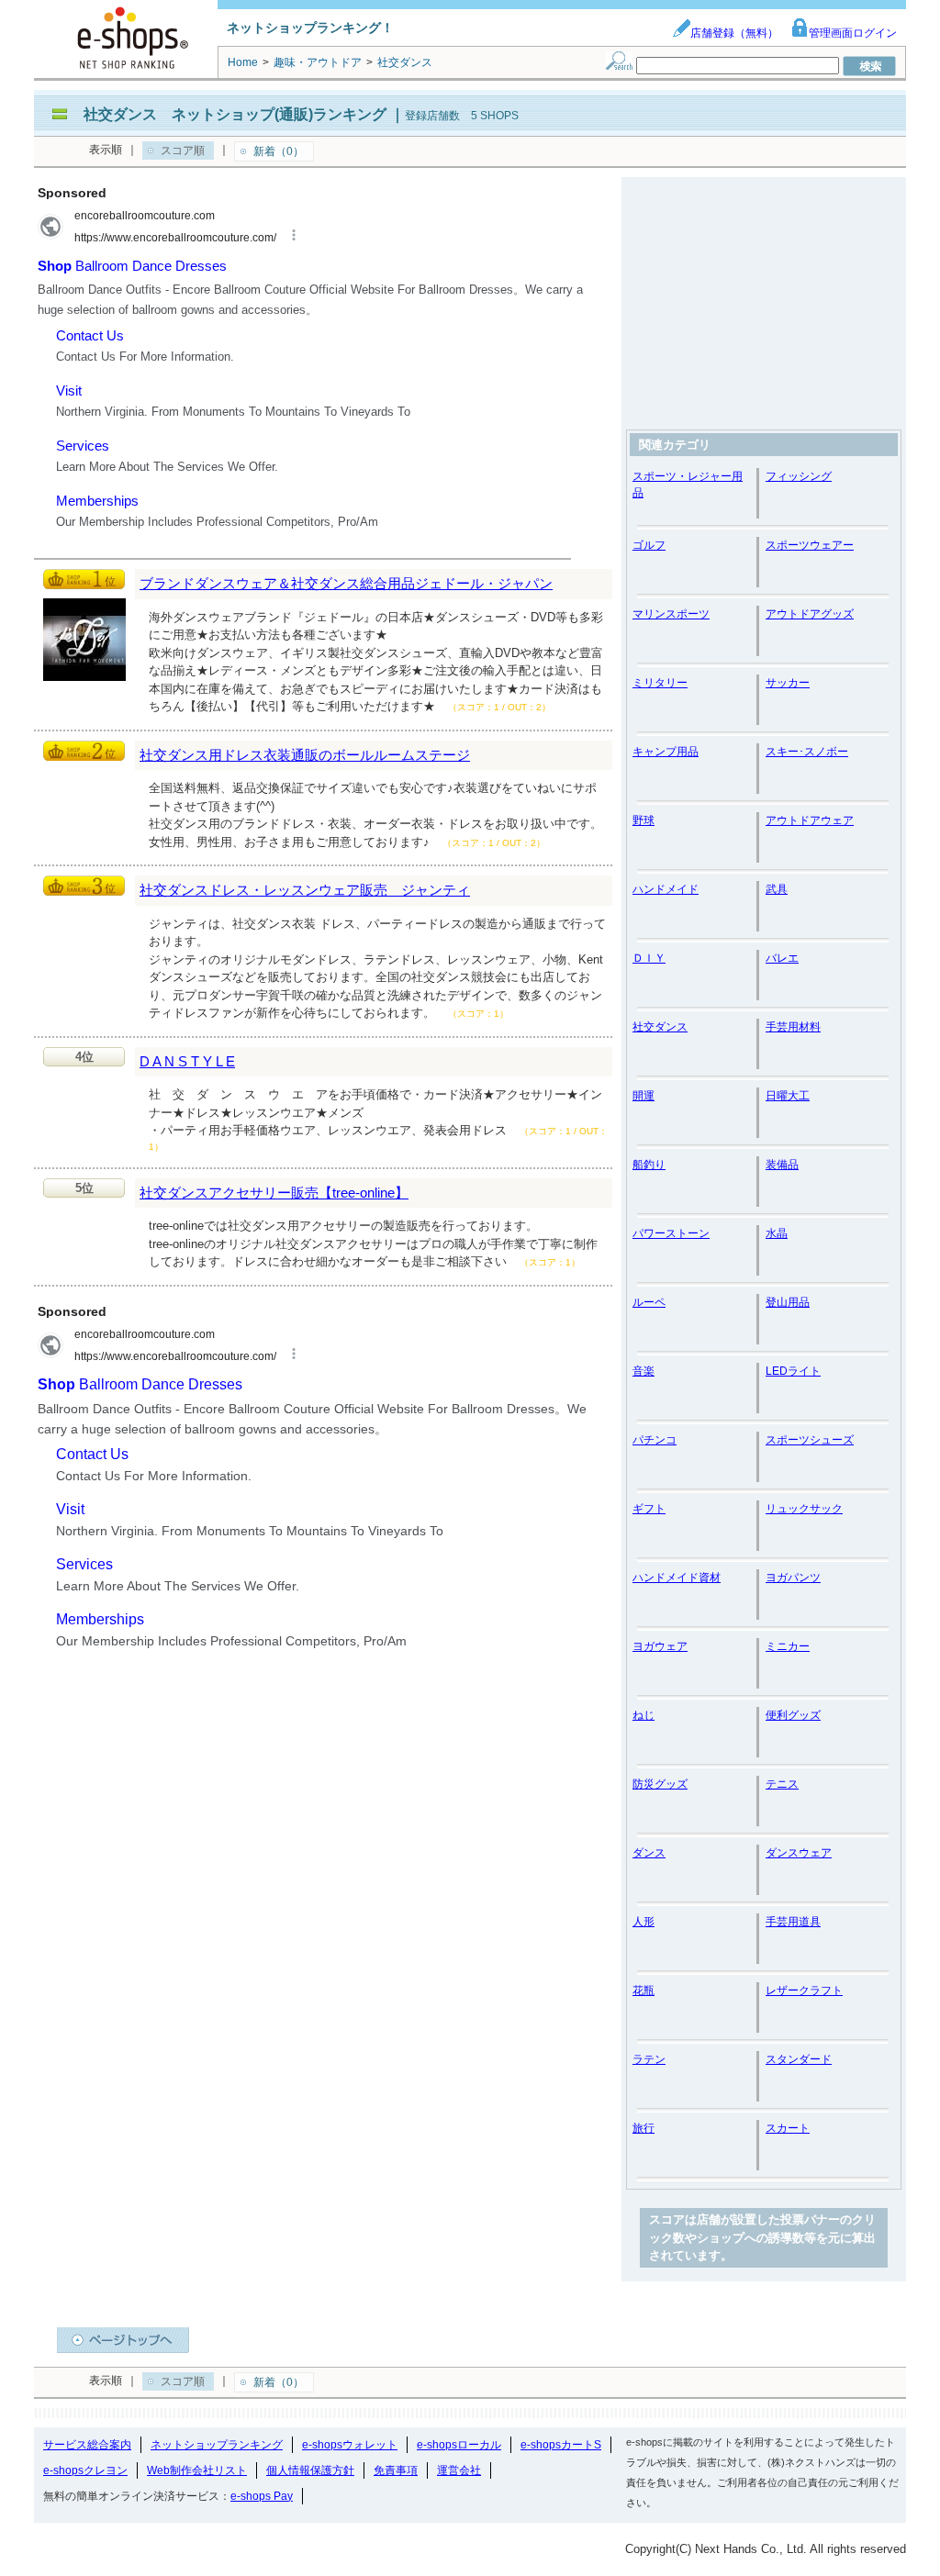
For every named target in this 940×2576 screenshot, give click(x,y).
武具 (777, 889)
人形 (643, 1922)
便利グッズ (793, 1715)
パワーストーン (671, 1233)
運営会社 (459, 2470)
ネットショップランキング (217, 2445)
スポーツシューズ (810, 1440)
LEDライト (793, 1371)
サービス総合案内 (87, 2445)
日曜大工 (788, 1096)
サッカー (788, 683)
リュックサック (804, 1509)
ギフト (649, 1509)
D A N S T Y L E (187, 1061)
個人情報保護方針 (310, 2470)
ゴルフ (649, 545)
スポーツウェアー (810, 545)
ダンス (649, 1853)
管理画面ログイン (853, 33)
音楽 (643, 1371)
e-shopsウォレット (350, 2445)
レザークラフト (804, 1991)
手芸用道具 (793, 1922)
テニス (782, 1784)
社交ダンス (660, 1027)
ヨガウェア (660, 1646)
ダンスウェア (799, 1853)
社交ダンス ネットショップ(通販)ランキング (235, 114)
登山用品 (788, 1302)
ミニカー (788, 1646)
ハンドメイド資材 (677, 1578)
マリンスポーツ (671, 614)
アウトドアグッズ (810, 614)
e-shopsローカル (459, 2445)
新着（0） (279, 151)
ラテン (649, 2059)
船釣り (649, 1165)
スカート (788, 2128)
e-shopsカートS (561, 2445)
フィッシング (799, 476)
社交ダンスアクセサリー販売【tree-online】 (274, 1193)
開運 (643, 1096)
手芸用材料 (793, 1027)
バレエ (782, 958)
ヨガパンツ (793, 1578)
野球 (643, 820)
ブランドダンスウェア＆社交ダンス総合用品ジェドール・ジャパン (346, 583)
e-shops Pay (262, 2496)
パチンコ (655, 1440)
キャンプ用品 (666, 752)
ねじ (643, 1715)
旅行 (643, 2128)
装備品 (782, 1165)
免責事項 (396, 2470)
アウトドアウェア (810, 820)
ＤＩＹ (649, 958)
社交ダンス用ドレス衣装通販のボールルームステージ (305, 755)
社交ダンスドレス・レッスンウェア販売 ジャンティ (305, 890)
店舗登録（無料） (734, 33)
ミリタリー (660, 683)
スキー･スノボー (807, 752)
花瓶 (643, 1991)
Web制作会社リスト (197, 2470)
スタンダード (799, 2059)
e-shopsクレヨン (85, 2470)
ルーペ (649, 1302)
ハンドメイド (666, 889)
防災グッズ (660, 1784)
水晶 (777, 1233)
